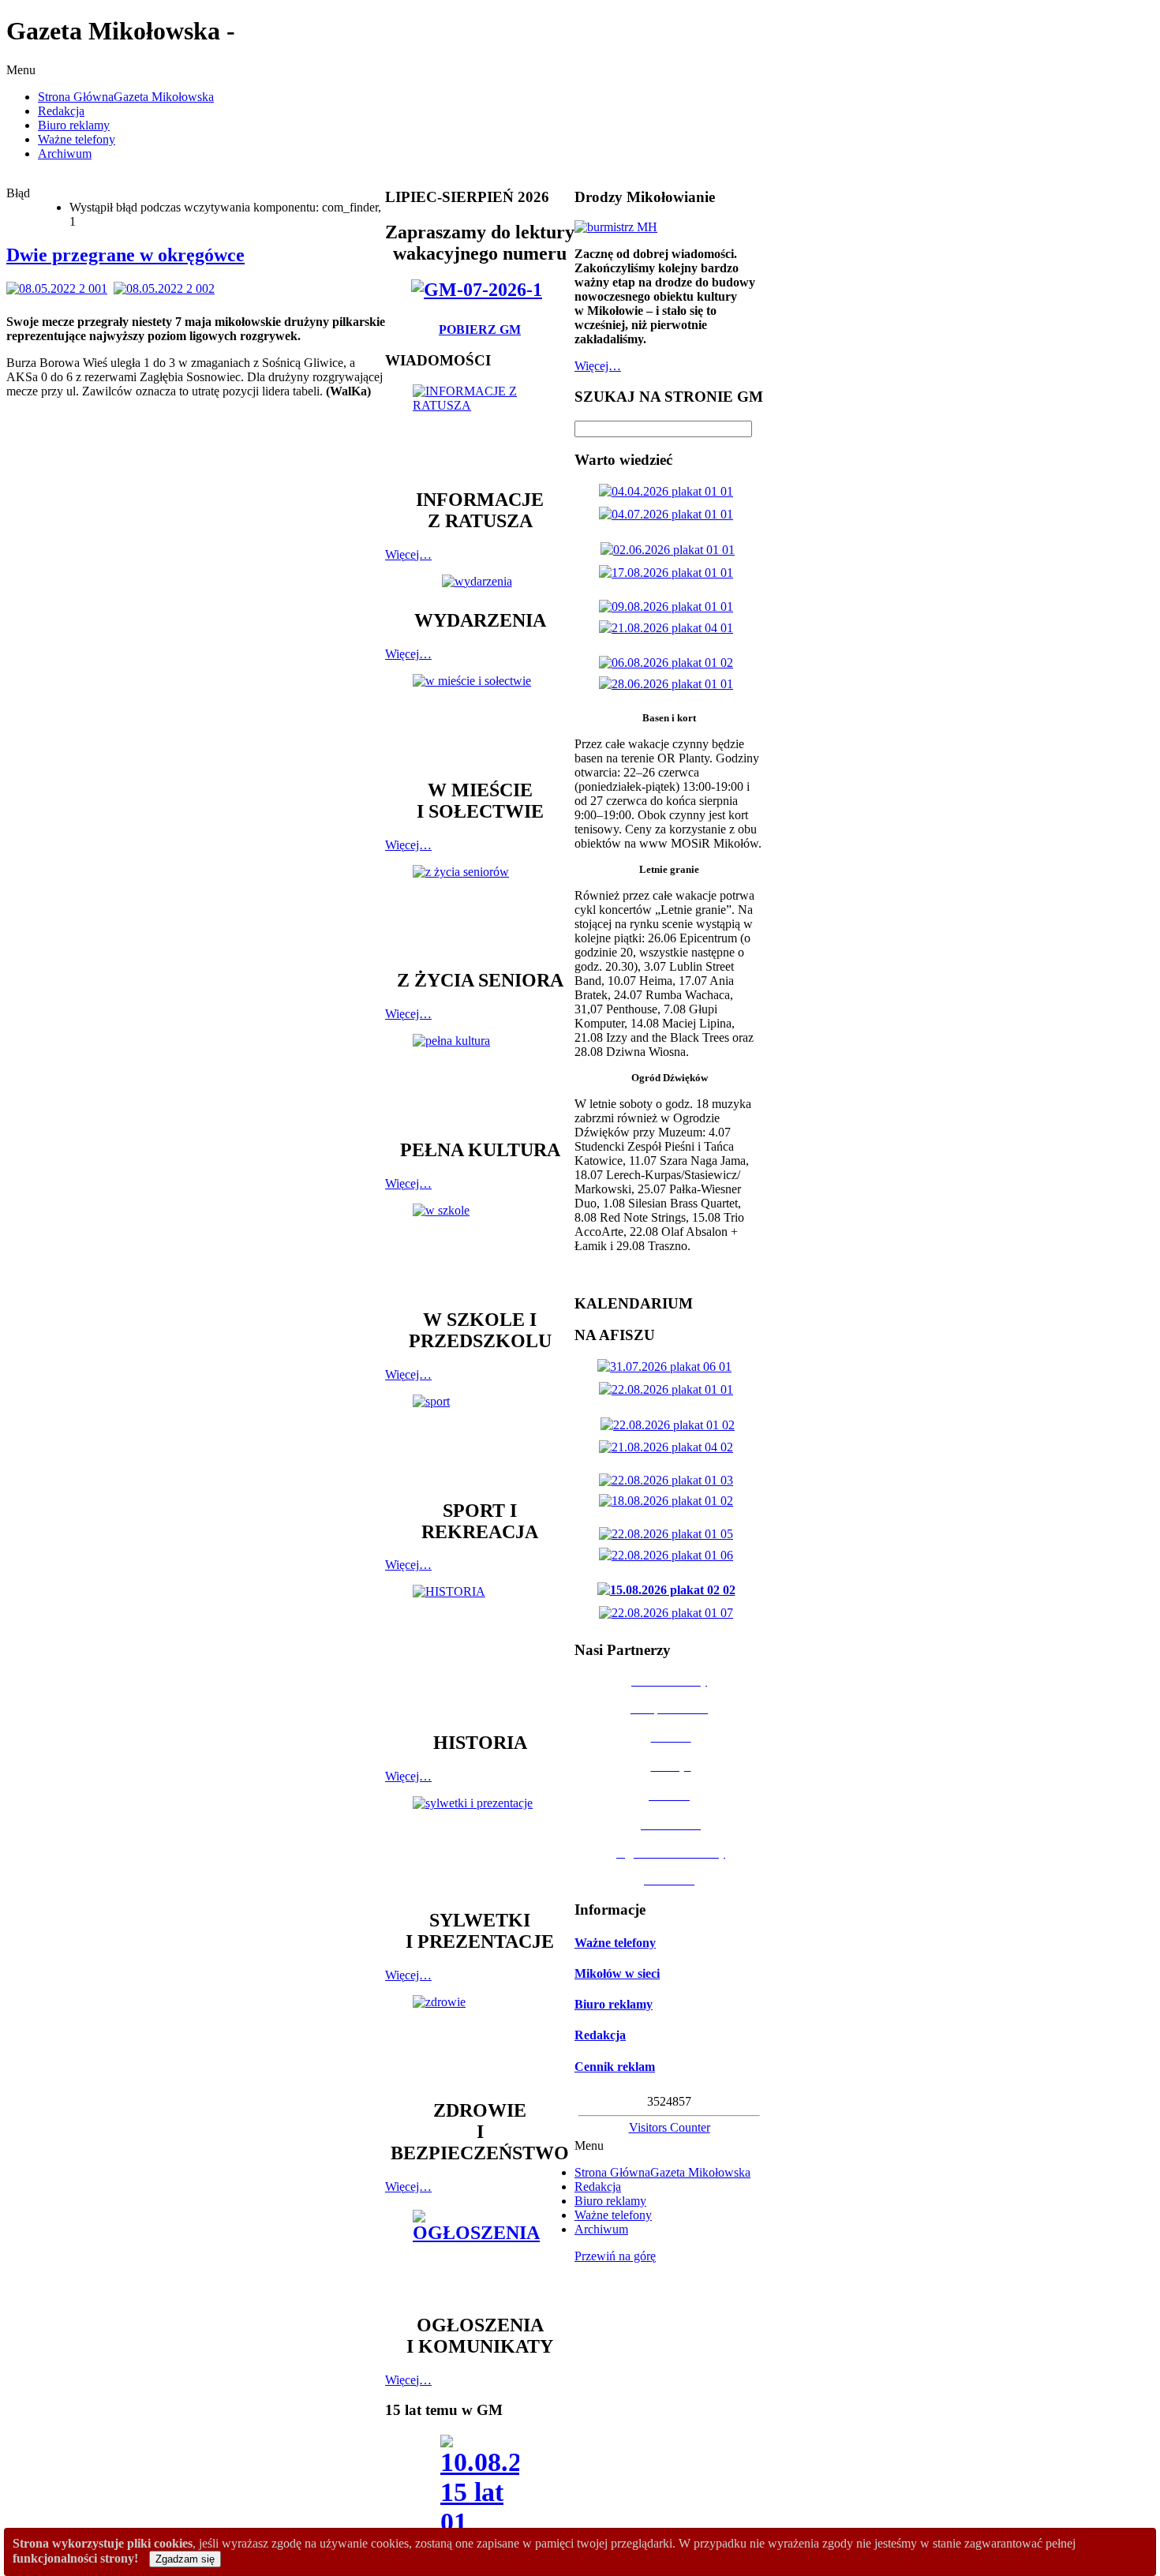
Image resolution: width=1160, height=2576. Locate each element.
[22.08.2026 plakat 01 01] (669, 1389)
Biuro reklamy (614, 2004)
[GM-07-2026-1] (480, 290)
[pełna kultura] (480, 1079)
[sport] (480, 1440)
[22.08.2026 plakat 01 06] (669, 1555)
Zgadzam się (185, 2559)
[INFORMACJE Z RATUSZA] (480, 429)
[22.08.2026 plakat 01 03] (669, 1480)
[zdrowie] (480, 2040)
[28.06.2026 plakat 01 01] (669, 684)
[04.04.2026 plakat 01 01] (669, 491)
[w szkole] (480, 1249)
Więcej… (408, 554)
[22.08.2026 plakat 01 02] (671, 1425)
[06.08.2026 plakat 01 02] (669, 663)
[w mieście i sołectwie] (480, 719)
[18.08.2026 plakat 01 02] (669, 1501)
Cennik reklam (615, 2067)
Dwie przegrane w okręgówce (125, 255)
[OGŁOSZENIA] (480, 2254)
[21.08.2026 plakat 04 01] (669, 628)
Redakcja (600, 2035)
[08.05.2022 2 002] (167, 288)
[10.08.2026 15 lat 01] (480, 2490)
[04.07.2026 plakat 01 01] (669, 514)
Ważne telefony (615, 1943)
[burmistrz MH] (616, 227)
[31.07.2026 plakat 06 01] (668, 1367)
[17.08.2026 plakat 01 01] (669, 573)
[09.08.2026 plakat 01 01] (669, 607)
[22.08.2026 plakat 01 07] (669, 1613)
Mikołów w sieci (617, 1973)
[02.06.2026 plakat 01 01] (671, 550)
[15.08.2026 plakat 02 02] (670, 1590)
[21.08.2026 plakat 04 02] (669, 1447)
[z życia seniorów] (480, 910)
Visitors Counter (670, 2127)
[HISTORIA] (480, 1651)
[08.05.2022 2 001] (60, 288)
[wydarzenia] (480, 581)
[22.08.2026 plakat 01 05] (669, 1534)
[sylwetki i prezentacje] (480, 1845)
